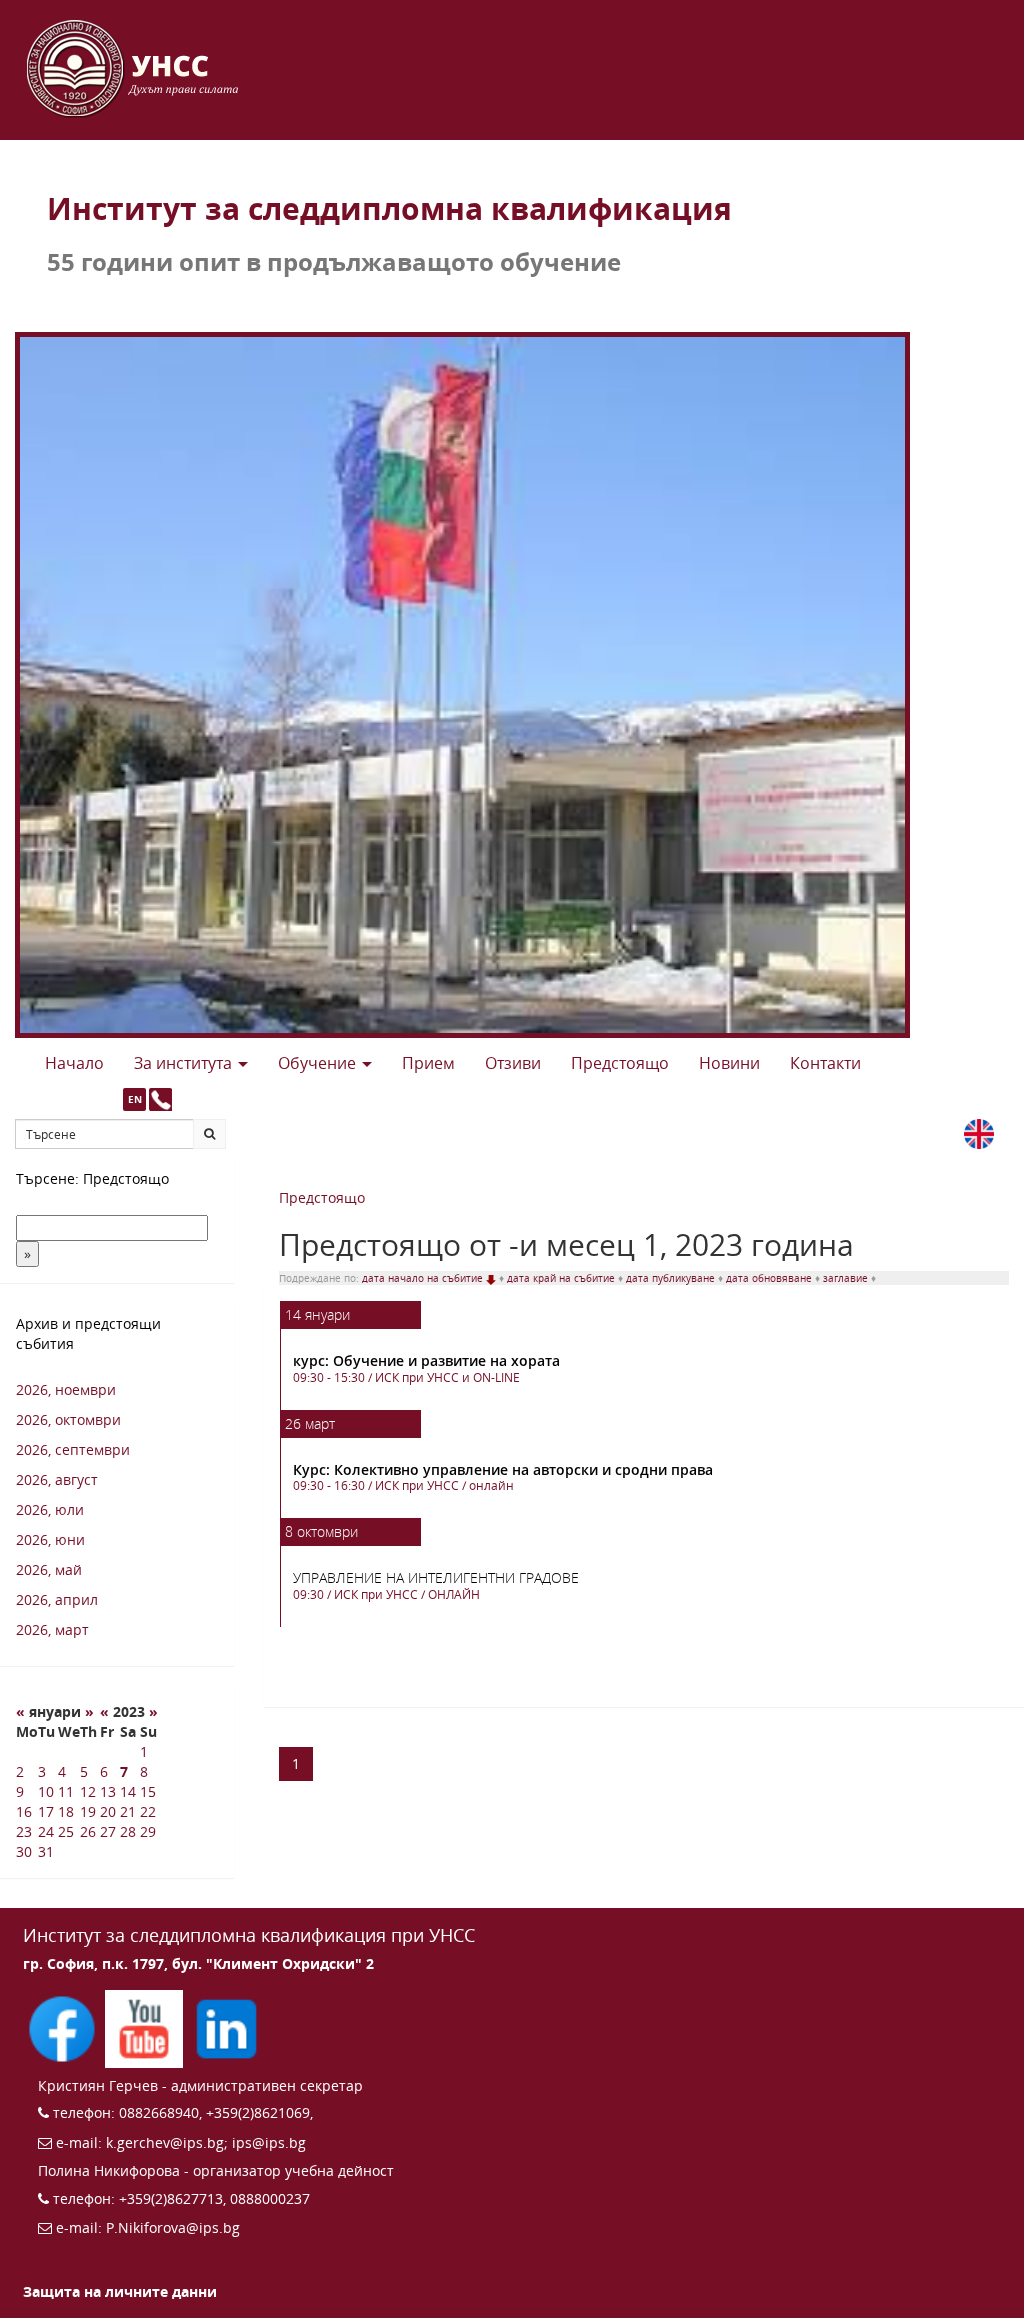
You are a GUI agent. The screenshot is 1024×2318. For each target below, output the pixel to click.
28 (128, 1831)
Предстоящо (322, 1197)
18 (66, 1811)
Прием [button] (428, 1063)
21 (128, 1811)
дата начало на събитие (424, 1278)
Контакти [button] (825, 1063)
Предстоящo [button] (620, 1063)
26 (88, 1831)
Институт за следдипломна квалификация (389, 208)
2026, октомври (68, 1419)
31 (46, 1851)
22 (148, 1811)
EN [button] (135, 1099)
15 (148, 1791)
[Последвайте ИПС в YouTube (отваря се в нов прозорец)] (146, 2026)
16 (24, 1811)
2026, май (49, 1569)
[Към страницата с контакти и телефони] (160, 1099)
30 (24, 1851)
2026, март (52, 1629)
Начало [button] (74, 1063)
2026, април (57, 1599)
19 (88, 1811)
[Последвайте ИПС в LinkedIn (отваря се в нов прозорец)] (226, 2026)
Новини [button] (729, 1063)
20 (108, 1811)
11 (66, 1791)
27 (108, 1831)
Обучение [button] (319, 1063)
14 (128, 1791)
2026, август (57, 1479)
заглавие (847, 1278)
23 (24, 1831)
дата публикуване (672, 1278)
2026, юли (50, 1509)
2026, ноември (66, 1389)
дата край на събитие (562, 1278)
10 (46, 1791)
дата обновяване (770, 1278)
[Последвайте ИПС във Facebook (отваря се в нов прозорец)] (64, 2026)
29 (148, 1831)
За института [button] (185, 1063)
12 (88, 1791)
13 (108, 1791)
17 (46, 1811)
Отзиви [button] (513, 1063)
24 (46, 1831)
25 (66, 1831)
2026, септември (73, 1449)
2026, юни (50, 1539)
